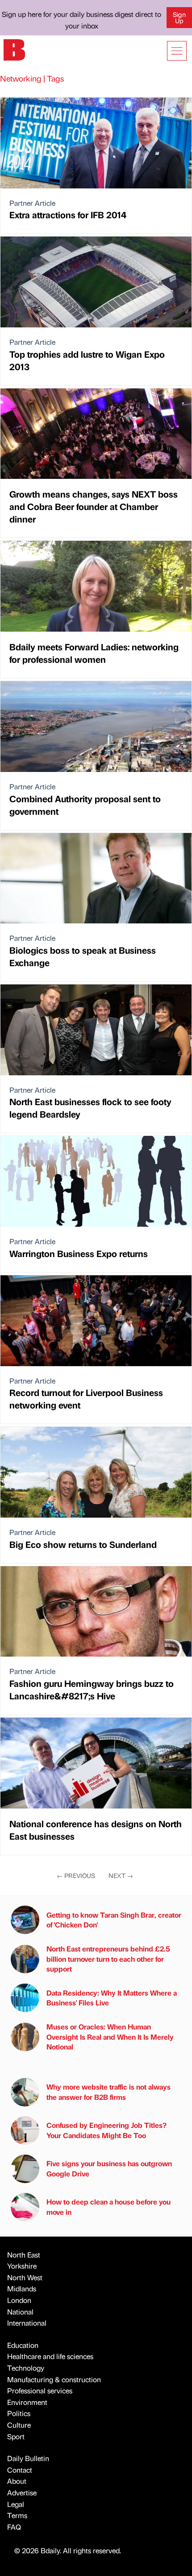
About (17, 2481)
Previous (76, 1875)
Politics (19, 2413)
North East (24, 2255)
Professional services (40, 2390)
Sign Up (179, 17)
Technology (26, 2368)
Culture (19, 2425)
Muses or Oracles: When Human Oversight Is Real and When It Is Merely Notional (110, 2037)
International (27, 2323)
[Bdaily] (14, 49)
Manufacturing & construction (54, 2379)
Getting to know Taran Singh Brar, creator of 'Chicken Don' (114, 1920)
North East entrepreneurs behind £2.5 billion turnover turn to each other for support (108, 1959)
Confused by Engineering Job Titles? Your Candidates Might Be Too (106, 2130)
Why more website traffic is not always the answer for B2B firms (109, 2092)
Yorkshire (22, 2266)
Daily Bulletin (28, 2458)
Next (121, 1875)
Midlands (22, 2288)
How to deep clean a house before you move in (109, 2207)
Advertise (22, 2492)
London (19, 2300)
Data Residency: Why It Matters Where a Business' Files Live (112, 1998)
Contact (20, 2470)
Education (23, 2345)
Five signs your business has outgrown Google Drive (109, 2168)
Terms (17, 2515)
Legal (16, 2504)
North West (25, 2277)
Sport (16, 2436)
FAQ (14, 2527)
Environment (27, 2402)
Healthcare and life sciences (50, 2356)
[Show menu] (177, 51)
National (20, 2312)
